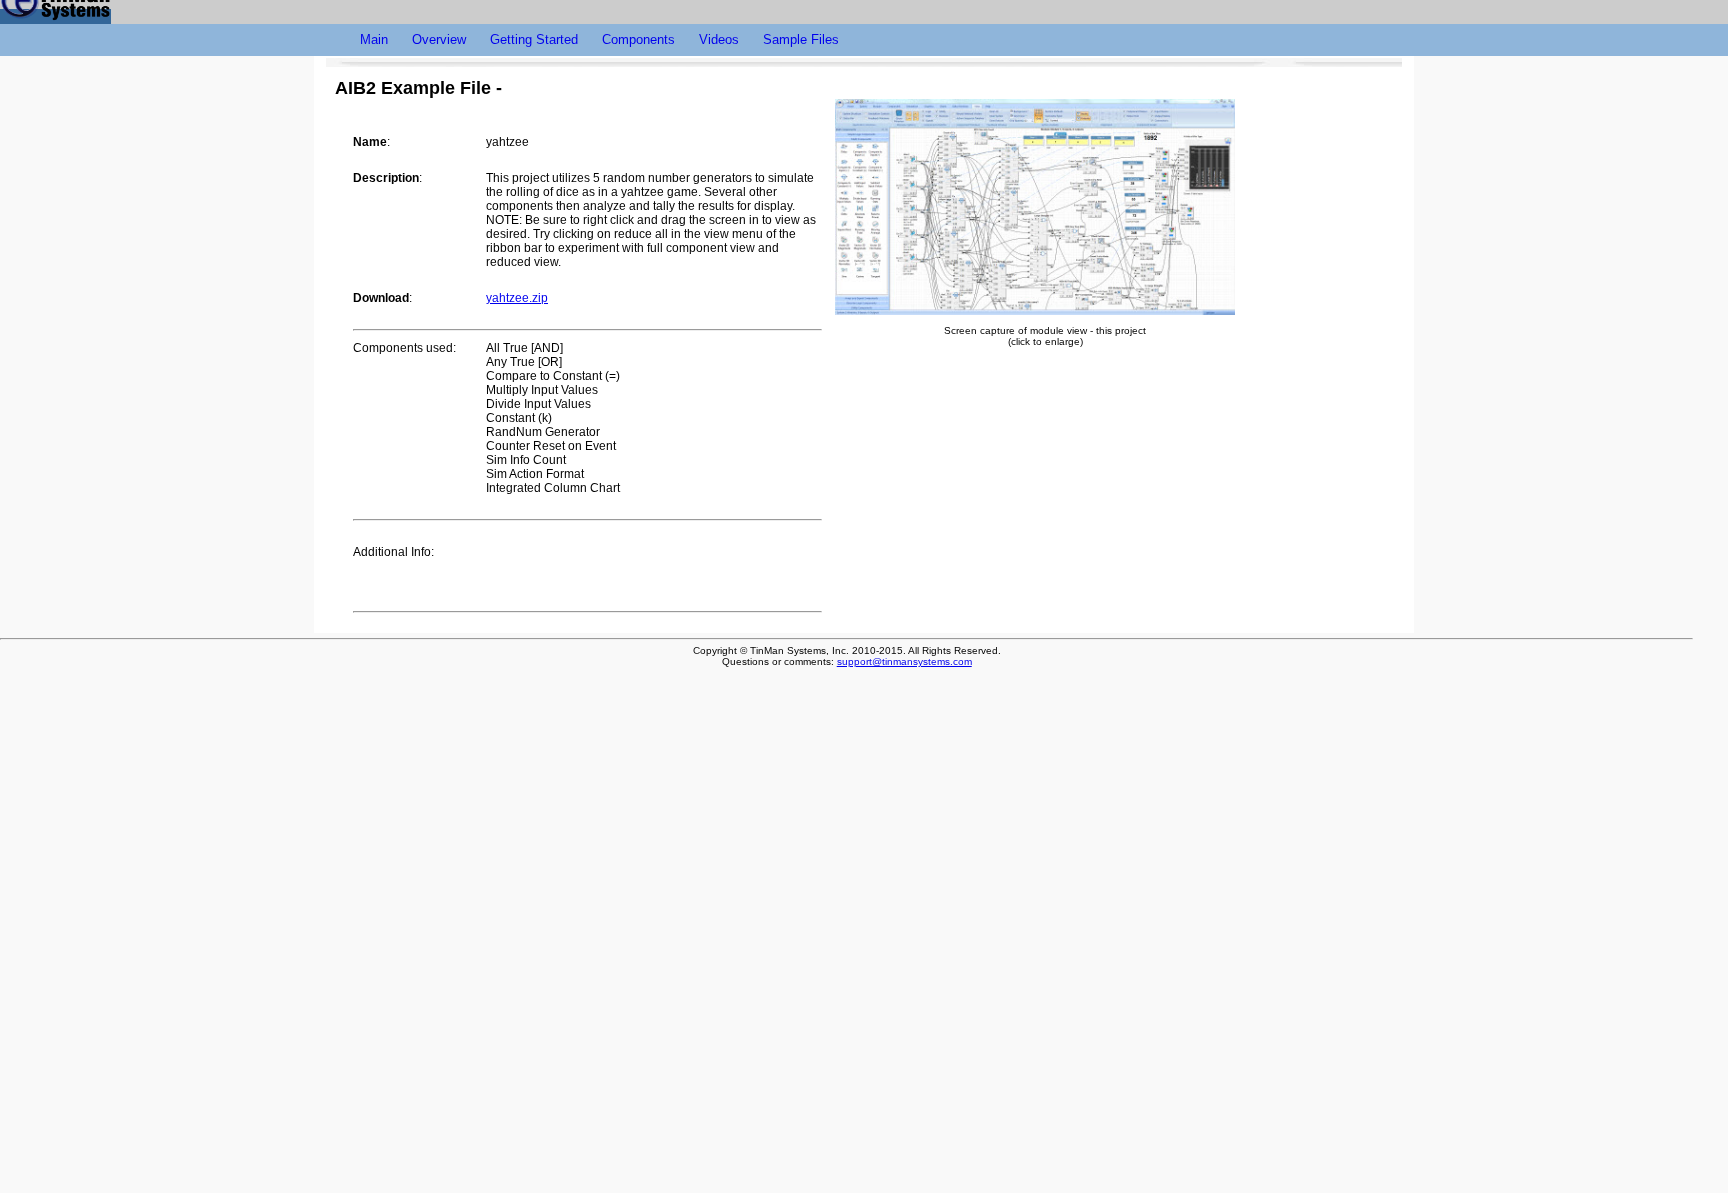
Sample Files (801, 39)
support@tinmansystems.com (904, 661)
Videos (719, 39)
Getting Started (534, 39)
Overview (439, 39)
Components (638, 39)
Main (374, 39)
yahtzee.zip (517, 298)
